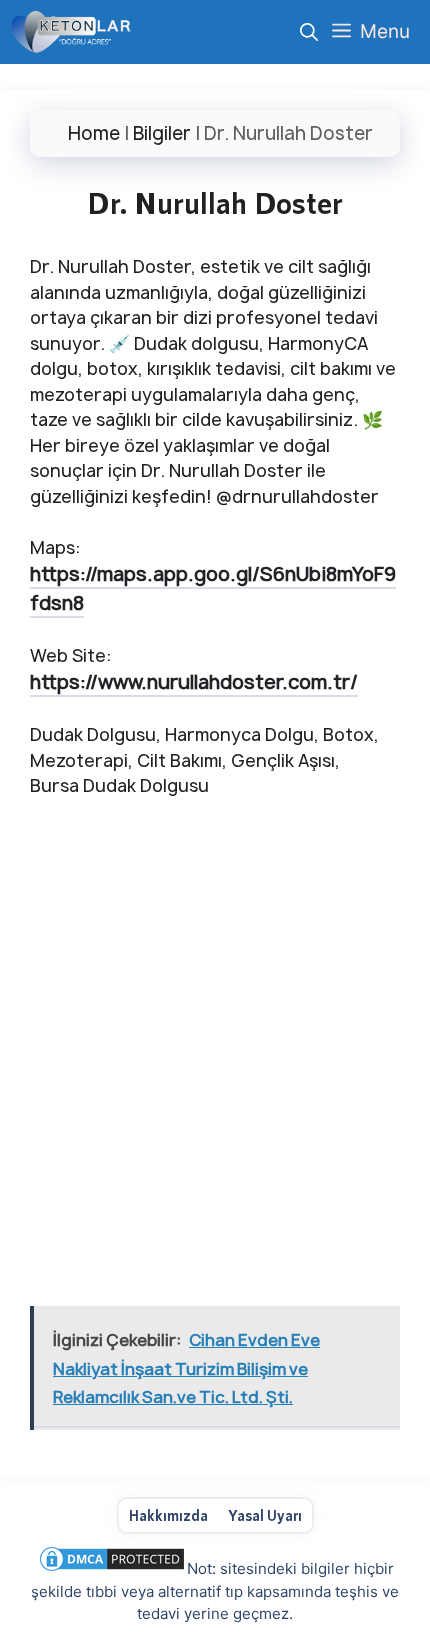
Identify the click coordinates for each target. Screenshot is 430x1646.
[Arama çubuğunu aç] (309, 32)
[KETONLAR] (71, 32)
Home (94, 133)
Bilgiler (162, 133)
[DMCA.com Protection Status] (112, 1568)
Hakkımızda (168, 1515)
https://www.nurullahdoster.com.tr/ (194, 682)
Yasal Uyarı (265, 1515)
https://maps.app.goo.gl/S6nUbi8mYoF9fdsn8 (213, 588)
